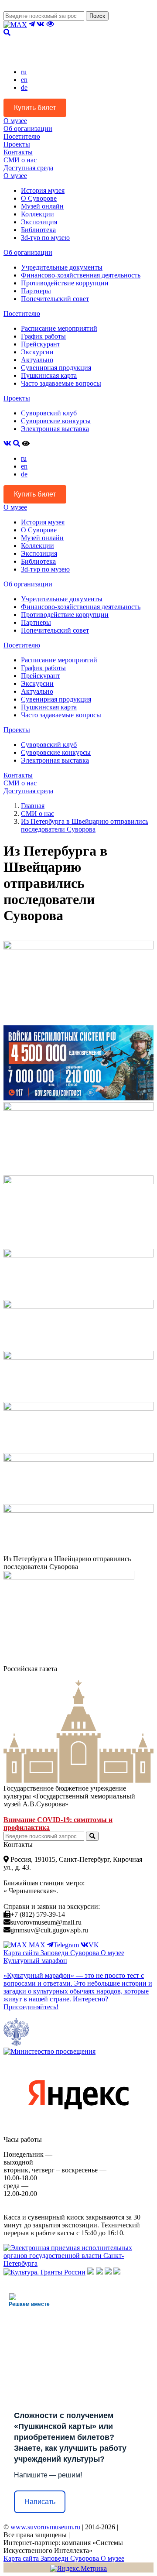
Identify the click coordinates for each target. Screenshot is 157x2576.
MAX (36, 1945)
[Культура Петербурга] (91, 2272)
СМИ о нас (20, 160)
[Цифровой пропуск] (108, 2272)
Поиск (97, 16)
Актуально (37, 360)
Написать (40, 2502)
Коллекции (38, 214)
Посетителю (22, 136)
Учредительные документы (62, 267)
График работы (43, 336)
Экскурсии (37, 352)
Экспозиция (39, 222)
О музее (15, 121)
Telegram (66, 1945)
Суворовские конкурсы (56, 421)
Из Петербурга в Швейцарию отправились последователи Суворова (85, 825)
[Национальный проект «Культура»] (117, 2272)
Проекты (17, 144)
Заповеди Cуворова (71, 1953)
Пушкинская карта (49, 375)
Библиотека (38, 230)
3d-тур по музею (45, 238)
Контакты (18, 152)
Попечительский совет (55, 299)
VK (94, 1945)
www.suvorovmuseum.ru (45, 2527)
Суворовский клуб (49, 413)
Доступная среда (28, 168)
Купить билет (35, 108)
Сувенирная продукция (56, 368)
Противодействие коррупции (65, 283)
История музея (43, 190)
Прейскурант (41, 344)
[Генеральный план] (99, 2272)
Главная (33, 806)
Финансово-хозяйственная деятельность (81, 275)
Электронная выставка (55, 429)
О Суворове (39, 198)
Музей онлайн (42, 206)
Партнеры (36, 291)
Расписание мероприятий (59, 328)
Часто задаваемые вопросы (61, 383)
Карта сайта (22, 1953)
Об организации (28, 128)
